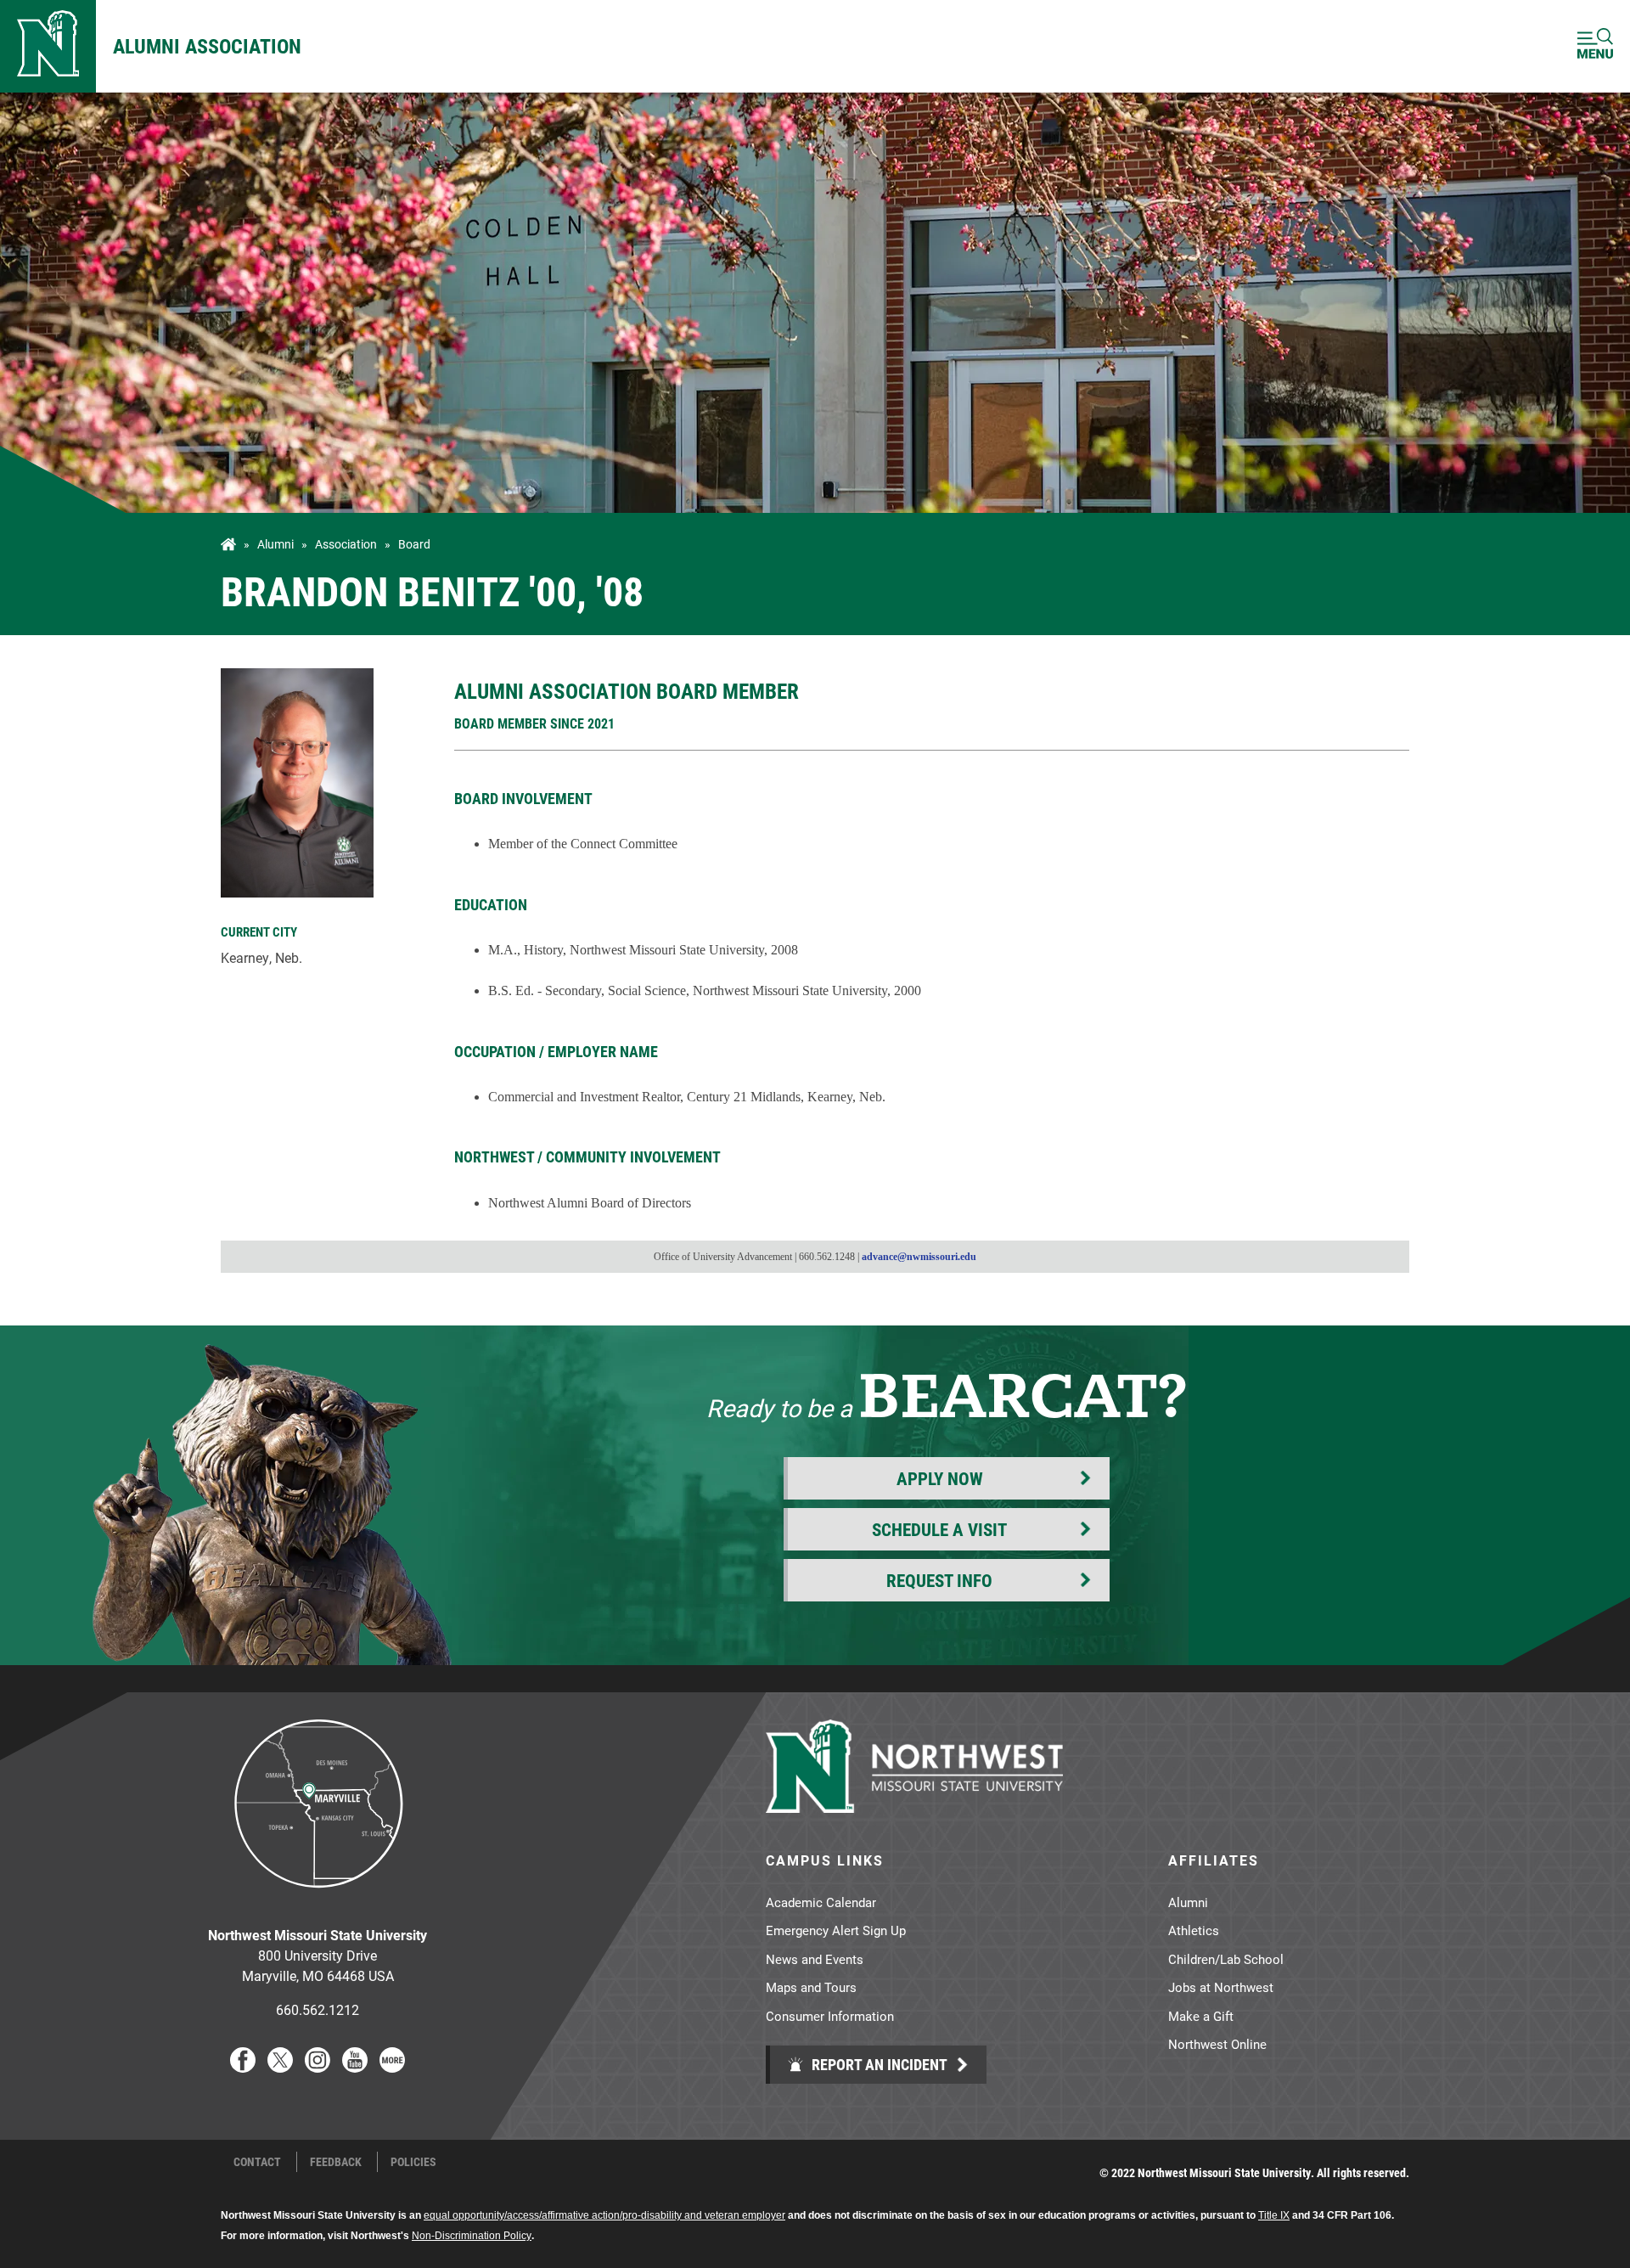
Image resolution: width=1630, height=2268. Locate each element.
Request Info (939, 1580)
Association (346, 544)
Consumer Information (830, 2016)
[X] (280, 2067)
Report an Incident (878, 2064)
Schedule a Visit (939, 1529)
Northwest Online (1217, 2044)
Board (414, 544)
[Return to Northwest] (48, 46)
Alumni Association (207, 46)
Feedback (336, 2162)
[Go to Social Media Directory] (392, 2067)
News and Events (815, 1959)
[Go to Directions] (318, 1901)
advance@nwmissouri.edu (919, 1257)
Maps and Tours (811, 1987)
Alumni (275, 544)
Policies (413, 2162)
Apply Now (940, 1478)
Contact (257, 2162)
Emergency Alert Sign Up (836, 1930)
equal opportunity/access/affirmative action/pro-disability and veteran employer (604, 2215)
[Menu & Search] (1595, 46)
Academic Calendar (821, 1902)
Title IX (1274, 2215)
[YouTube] (355, 2067)
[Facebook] (243, 2067)
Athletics (1194, 1930)
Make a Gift (1201, 2016)
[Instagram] (318, 2067)
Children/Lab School (1226, 1959)
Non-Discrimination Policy (472, 2236)
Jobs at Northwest (1221, 1987)
